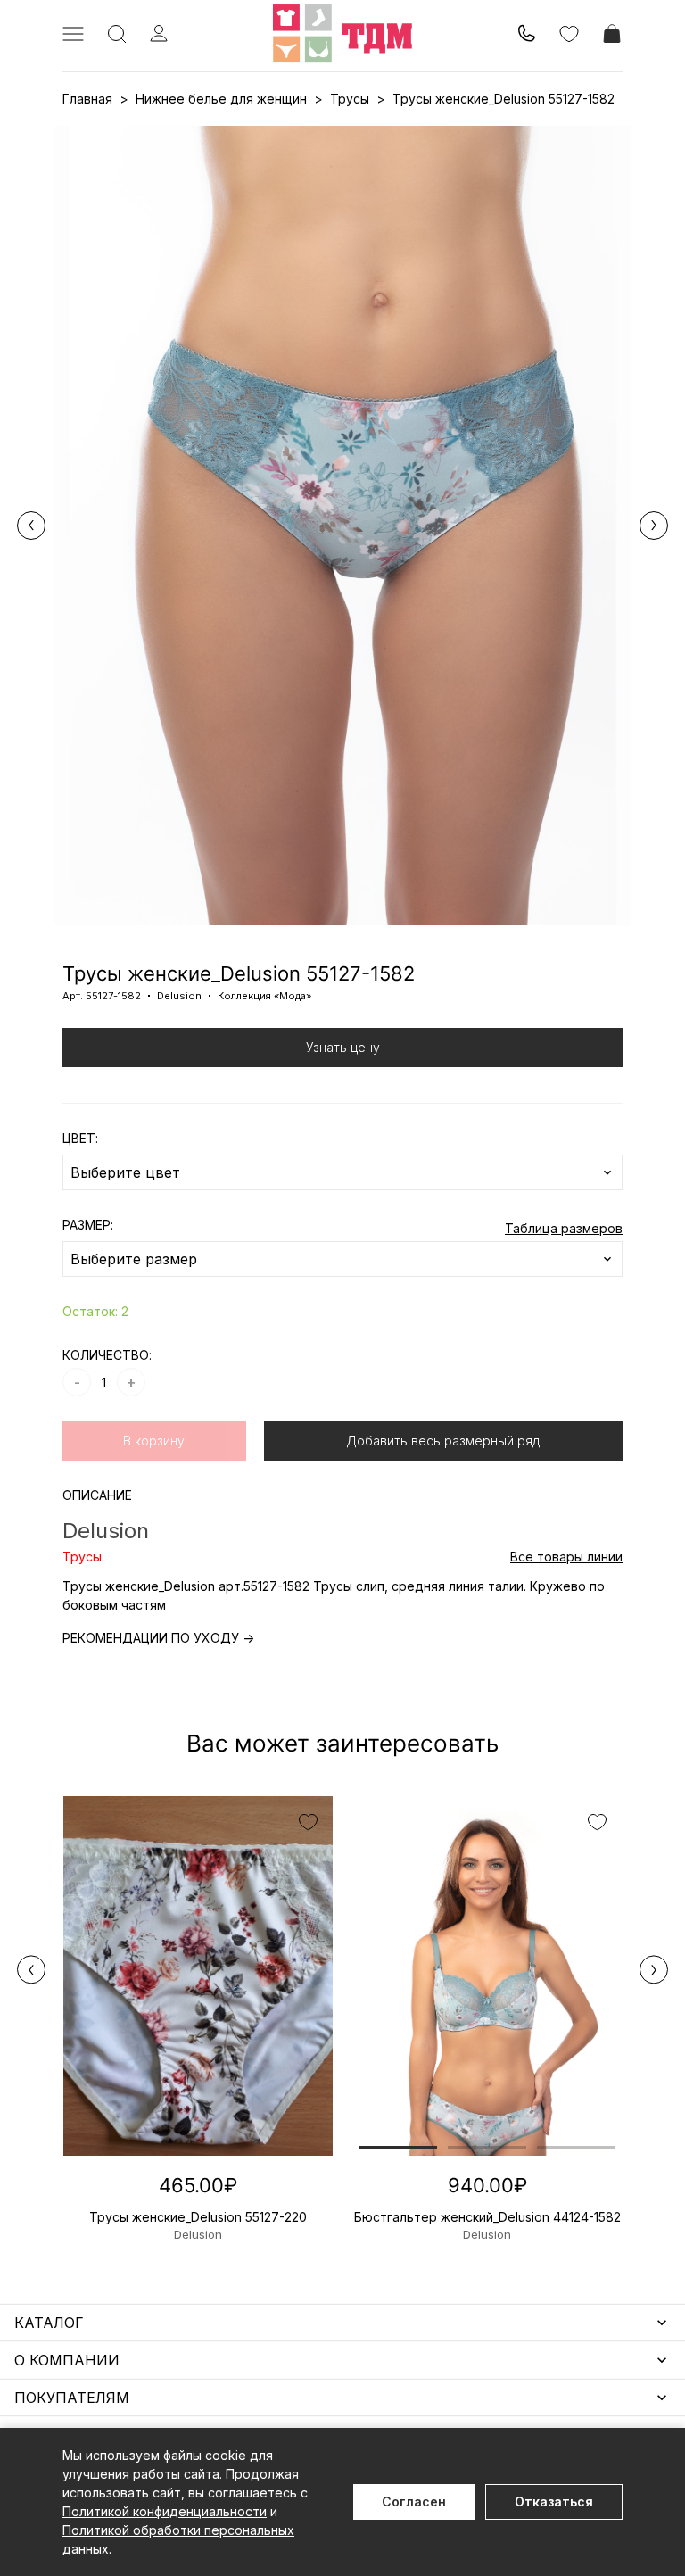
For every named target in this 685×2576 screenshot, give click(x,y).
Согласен (414, 2501)
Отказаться (554, 2501)
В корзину (154, 1441)
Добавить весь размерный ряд (443, 1441)
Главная (87, 99)
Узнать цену (343, 1047)
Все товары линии (566, 1557)
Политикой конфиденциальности (165, 2511)
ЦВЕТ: (80, 1138)
